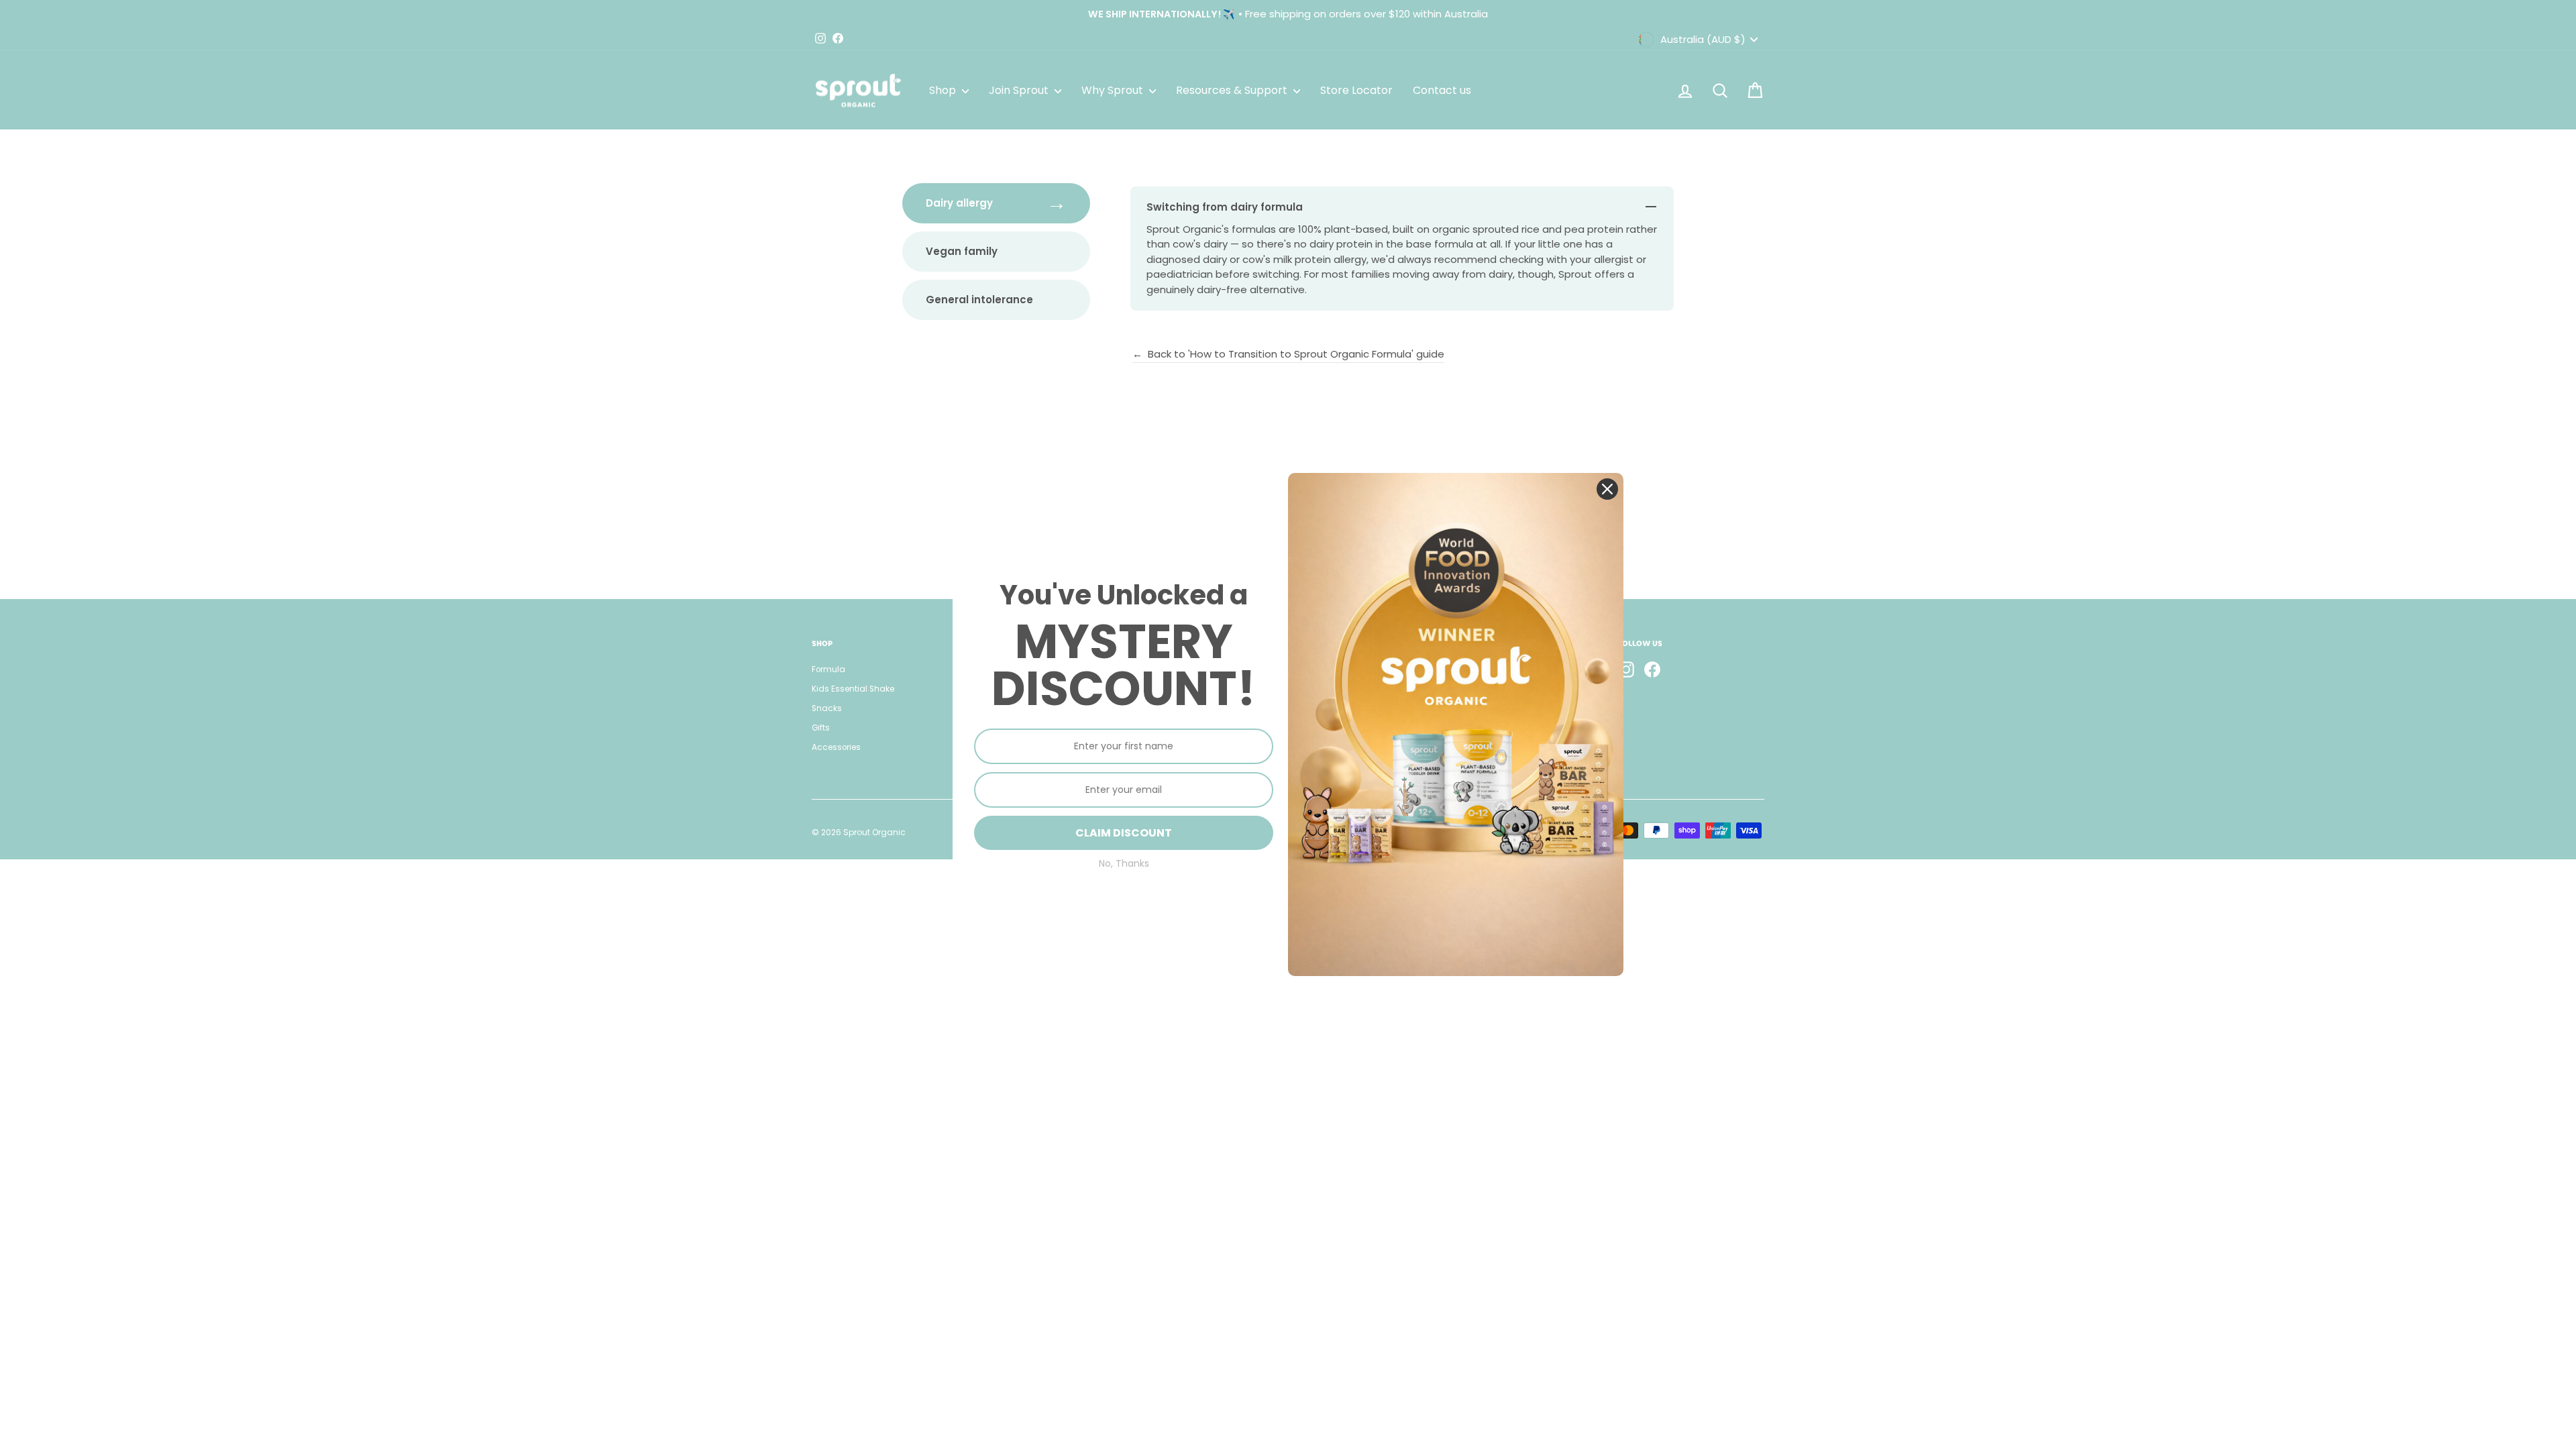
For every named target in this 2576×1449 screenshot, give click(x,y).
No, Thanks (1124, 864)
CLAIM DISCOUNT (1124, 833)
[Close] (1607, 489)
